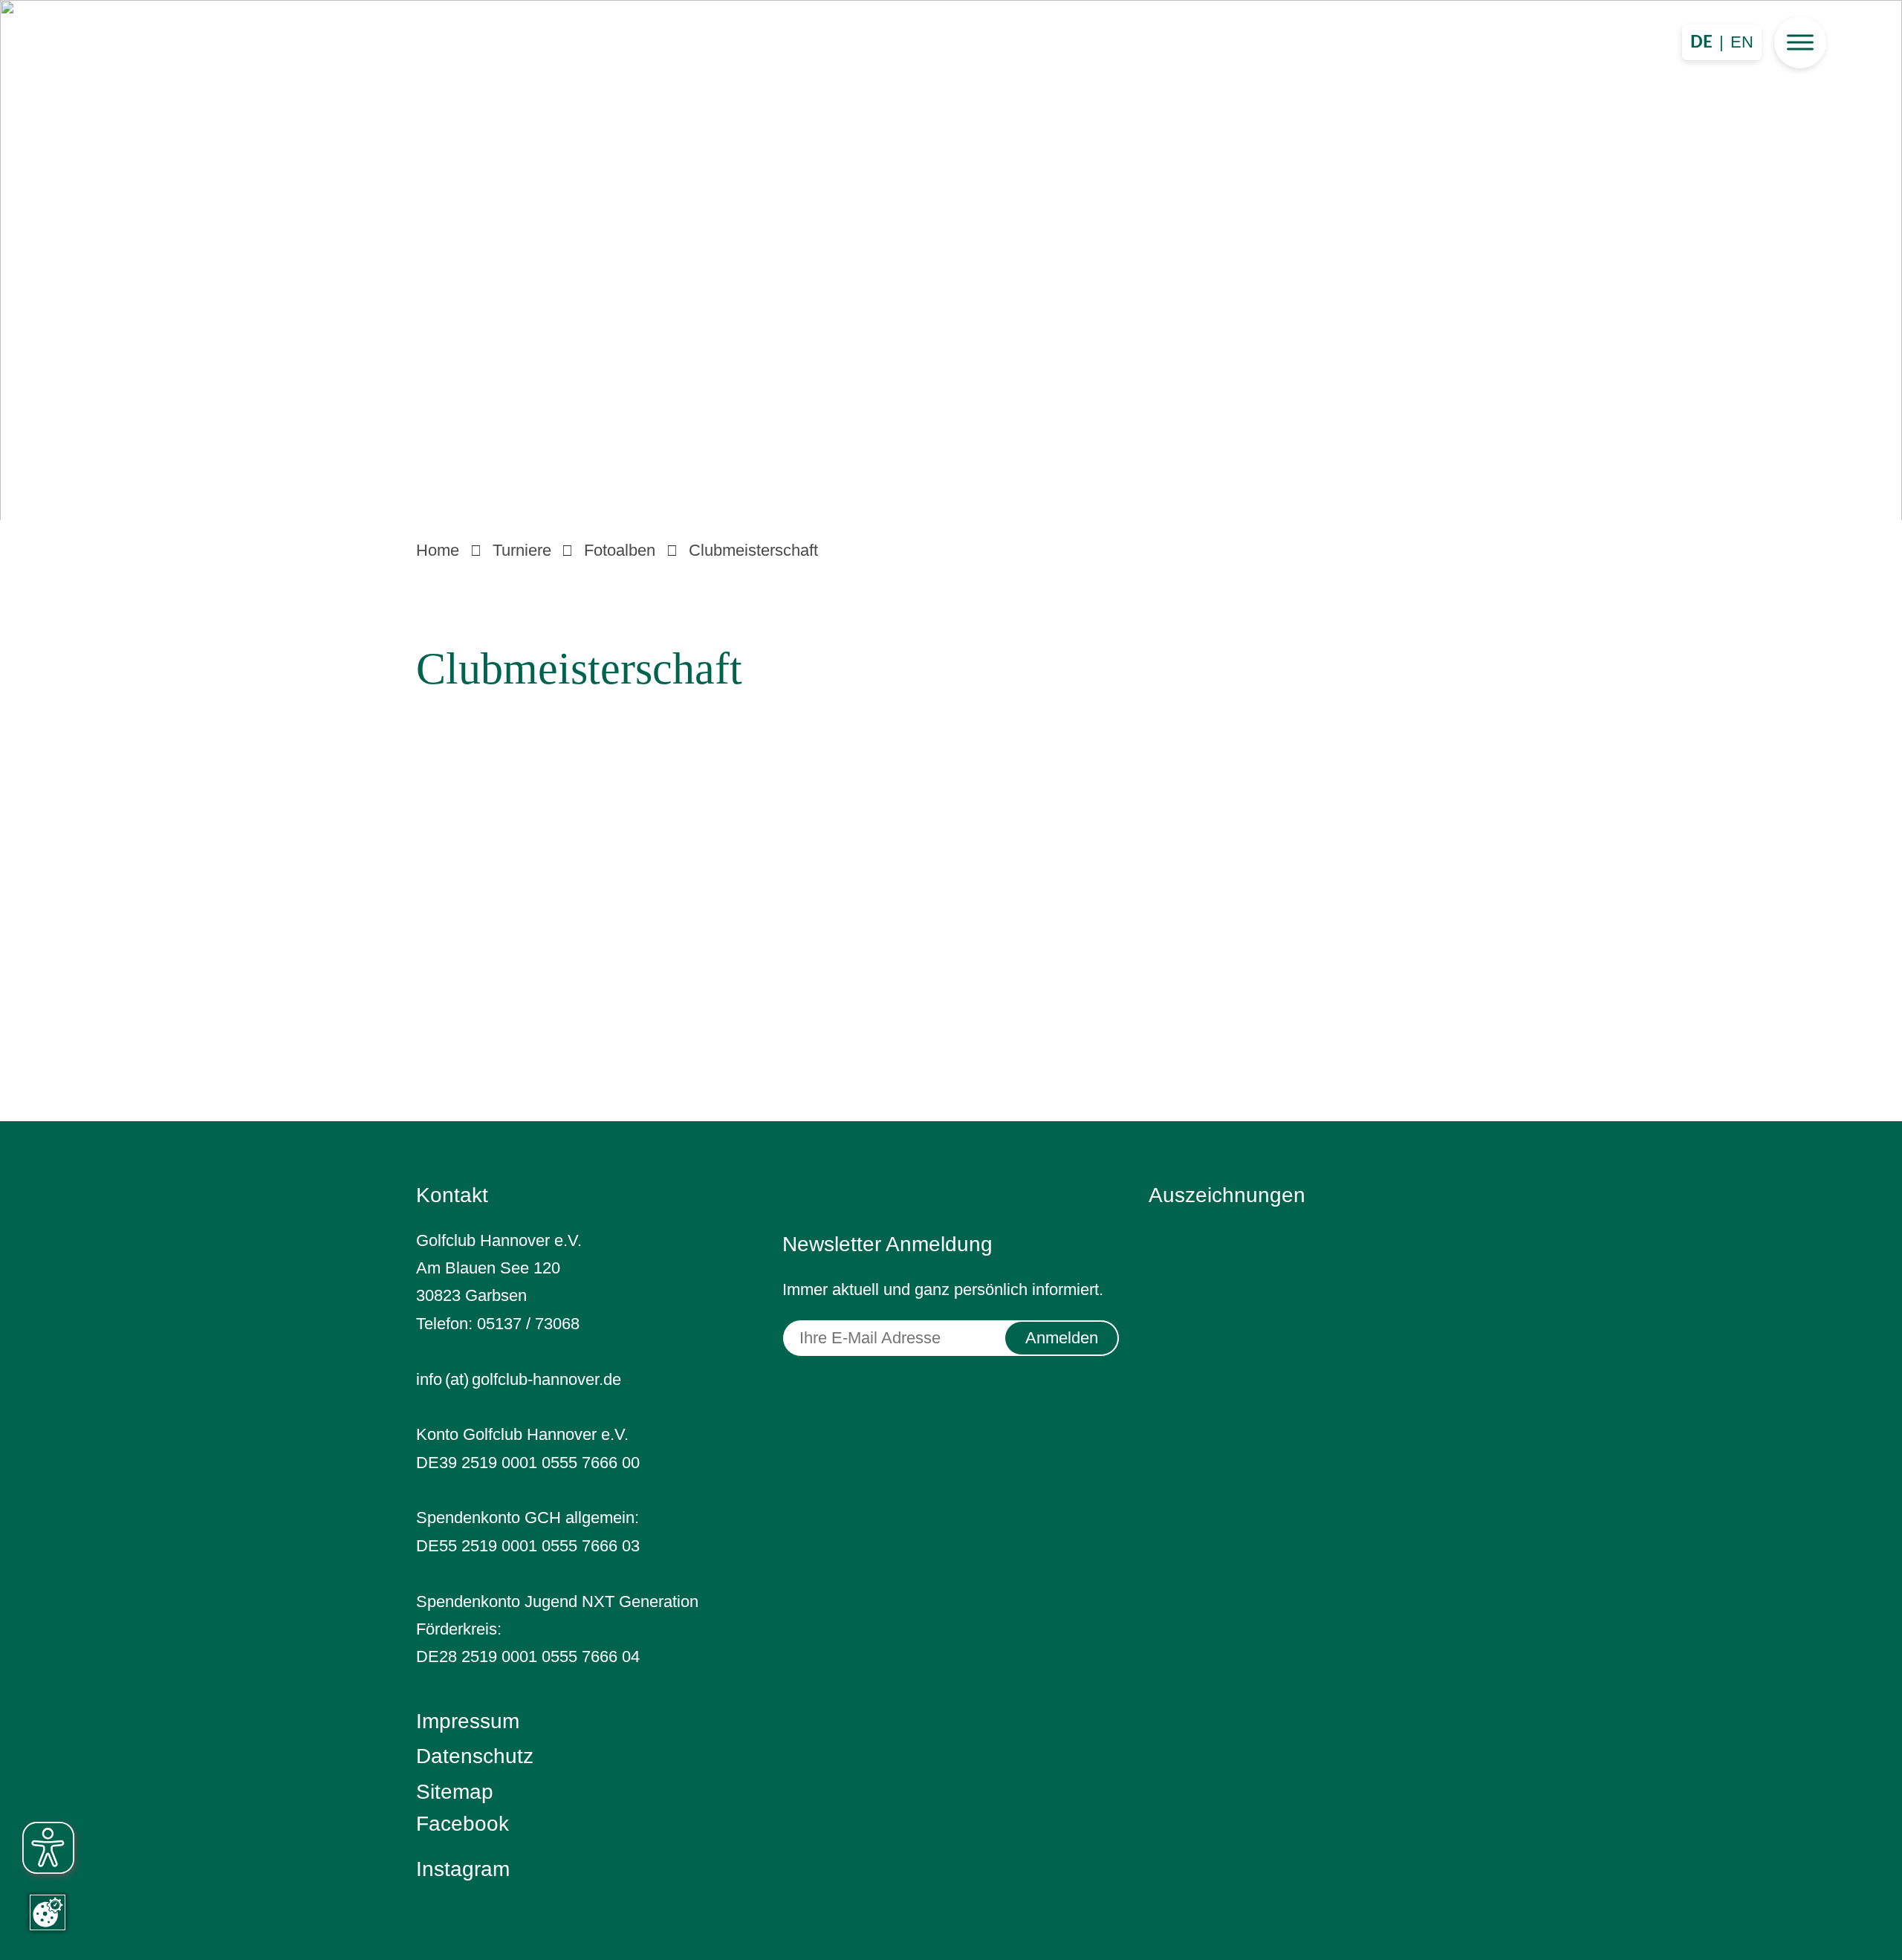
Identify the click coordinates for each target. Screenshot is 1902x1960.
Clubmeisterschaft (753, 550)
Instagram (463, 1869)
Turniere (522, 550)
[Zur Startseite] (951, 255)
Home (438, 550)
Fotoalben (620, 550)
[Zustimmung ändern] (48, 1912)
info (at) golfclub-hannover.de (519, 1379)
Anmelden (1062, 1338)
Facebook (462, 1824)
